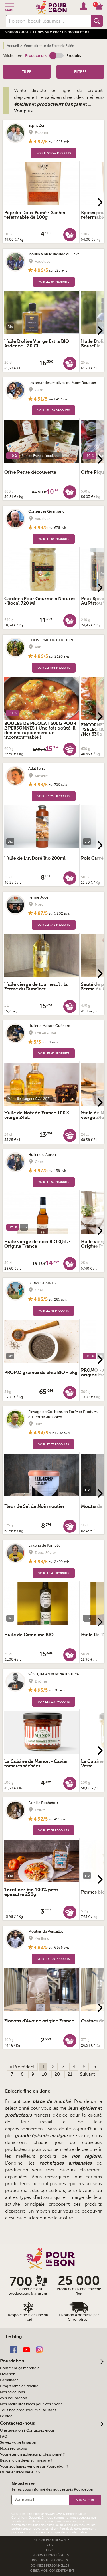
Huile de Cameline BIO (29, 1635)
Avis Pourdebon (14, 2398)
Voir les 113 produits (54, 1702)
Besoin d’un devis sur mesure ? (26, 2460)
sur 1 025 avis (59, 142)
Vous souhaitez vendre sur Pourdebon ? (34, 2466)
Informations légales (51, 2555)
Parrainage (9, 2380)
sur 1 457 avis (58, 399)
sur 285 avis (58, 1299)
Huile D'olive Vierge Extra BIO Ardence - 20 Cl (37, 344)
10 (44, 2074)
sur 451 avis (58, 1819)
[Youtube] (26, 2349)
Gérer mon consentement (52, 2571)
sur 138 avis (58, 1171)
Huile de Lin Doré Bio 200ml (35, 858)
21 (70, 2074)
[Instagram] (39, 2349)
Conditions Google (25, 2518)
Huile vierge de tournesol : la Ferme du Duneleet (36, 987)
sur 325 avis (58, 270)
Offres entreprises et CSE (21, 2472)
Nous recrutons (13, 2448)
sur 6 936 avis (59, 1948)
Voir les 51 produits (53, 1830)
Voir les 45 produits (54, 1573)
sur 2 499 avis (59, 1562)
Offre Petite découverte (30, 472)
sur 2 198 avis (59, 656)
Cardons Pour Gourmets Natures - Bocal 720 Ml (40, 601)
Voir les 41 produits (53, 1311)
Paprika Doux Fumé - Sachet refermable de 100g (35, 215)
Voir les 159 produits (53, 410)
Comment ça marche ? (19, 2368)
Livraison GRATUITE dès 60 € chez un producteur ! (46, 32)
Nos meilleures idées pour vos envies (31, 2404)
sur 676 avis (58, 528)
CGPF (51, 2550)
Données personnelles (50, 2566)
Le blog (6, 2416)
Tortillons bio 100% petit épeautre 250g (31, 1892)
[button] (56, 56)
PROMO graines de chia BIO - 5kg (41, 1373)
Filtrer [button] (80, 72)
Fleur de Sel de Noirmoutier (35, 1506)
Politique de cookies (50, 2560)
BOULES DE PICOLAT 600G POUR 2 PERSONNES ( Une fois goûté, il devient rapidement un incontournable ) (40, 730)
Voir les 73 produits (53, 1444)
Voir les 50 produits (54, 1182)
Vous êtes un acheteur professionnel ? (32, 2454)
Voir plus (23, 111)
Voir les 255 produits (54, 796)
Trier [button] (27, 72)
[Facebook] (14, 2349)
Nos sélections (12, 2392)
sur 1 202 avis (59, 1433)
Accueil (13, 46)
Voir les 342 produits (54, 925)
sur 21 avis (50, 1042)
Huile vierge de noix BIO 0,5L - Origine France (38, 1244)
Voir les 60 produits (54, 1053)
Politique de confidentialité (67, 2532)
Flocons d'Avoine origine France (39, 2021)
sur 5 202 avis (59, 913)
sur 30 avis (57, 1690)
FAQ (4, 2436)
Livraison (8, 2374)
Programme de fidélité (19, 2386)
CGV (51, 2545)
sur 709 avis (58, 785)
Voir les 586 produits (54, 668)
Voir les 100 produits (53, 1959)
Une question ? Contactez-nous (27, 2430)
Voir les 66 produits (54, 539)
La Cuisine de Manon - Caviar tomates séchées (36, 1764)
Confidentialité (75, 2514)
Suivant (87, 2074)
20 (57, 2074)
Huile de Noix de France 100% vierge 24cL (37, 1115)
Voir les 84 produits (54, 282)
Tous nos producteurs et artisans (28, 2410)
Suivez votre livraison (18, 2442)
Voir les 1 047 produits (54, 153)
